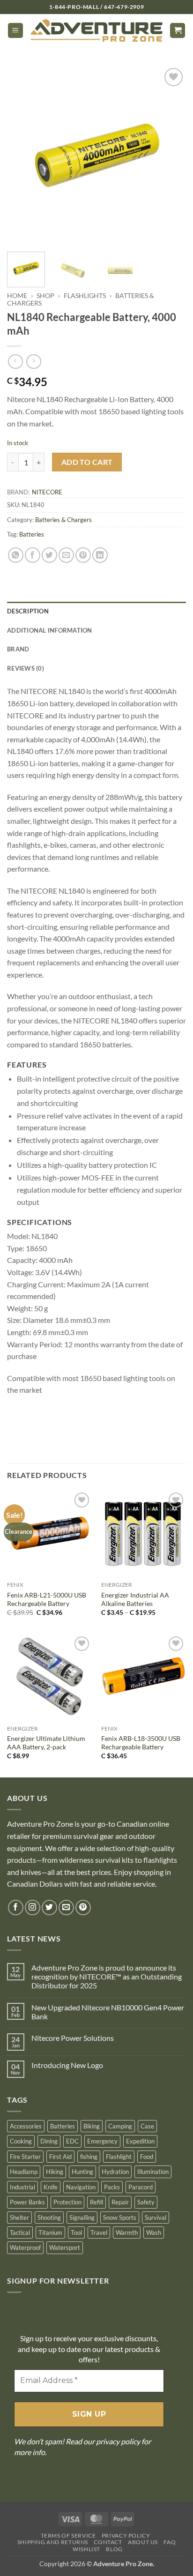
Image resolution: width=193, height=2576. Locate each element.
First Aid (60, 2157)
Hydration (115, 2172)
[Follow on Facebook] (16, 1908)
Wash (154, 2233)
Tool (76, 2233)
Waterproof (25, 2247)
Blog (114, 2549)
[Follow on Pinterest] (83, 1908)
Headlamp (24, 2172)
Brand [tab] (18, 649)
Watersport (65, 2247)
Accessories (26, 2126)
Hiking (55, 2172)
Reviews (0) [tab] (26, 668)
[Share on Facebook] (33, 555)
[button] (15, 31)
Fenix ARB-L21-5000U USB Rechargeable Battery (47, 1599)
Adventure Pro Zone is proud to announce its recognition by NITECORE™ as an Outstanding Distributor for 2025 (107, 1976)
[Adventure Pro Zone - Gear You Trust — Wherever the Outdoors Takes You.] (96, 31)
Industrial (22, 2187)
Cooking (21, 2141)
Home (17, 296)
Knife (51, 2187)
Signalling (82, 2218)
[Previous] (22, 155)
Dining (49, 2141)
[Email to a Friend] (66, 555)
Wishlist (86, 2549)
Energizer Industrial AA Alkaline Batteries (135, 1599)
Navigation (81, 2187)
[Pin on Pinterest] (83, 555)
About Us (143, 2542)
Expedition (140, 2141)
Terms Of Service (68, 2535)
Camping (120, 2126)
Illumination (153, 2172)
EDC (72, 2141)
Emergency (102, 2141)
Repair (120, 2202)
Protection (67, 2202)
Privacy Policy (126, 2535)
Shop (45, 296)
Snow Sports (120, 2218)
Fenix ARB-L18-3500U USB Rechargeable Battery (141, 1743)
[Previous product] (33, 362)
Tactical (20, 2233)
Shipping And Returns (53, 2542)
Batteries (32, 534)
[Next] (171, 155)
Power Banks (27, 2202)
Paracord (141, 2187)
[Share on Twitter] (49, 555)
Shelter (19, 2218)
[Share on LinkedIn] (100, 555)
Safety (146, 2202)
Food (147, 2157)
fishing (89, 2157)
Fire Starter (25, 2157)
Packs (112, 2187)
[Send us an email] (66, 1908)
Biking (92, 2126)
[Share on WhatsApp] (16, 555)
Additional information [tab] (50, 630)
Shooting (49, 2218)
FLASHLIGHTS (85, 296)
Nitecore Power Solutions (73, 2038)
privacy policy (118, 2441)
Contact (108, 2542)
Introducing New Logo (67, 2065)
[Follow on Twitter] (49, 1908)
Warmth (127, 2233)
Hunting (82, 2172)
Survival (156, 2218)
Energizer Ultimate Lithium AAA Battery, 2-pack (46, 1743)
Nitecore (47, 492)
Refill (96, 2202)
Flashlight (119, 2157)
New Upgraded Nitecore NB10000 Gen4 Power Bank (108, 2012)
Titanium (50, 2233)
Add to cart (87, 462)
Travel (99, 2233)
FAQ (170, 2542)
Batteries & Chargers (63, 520)
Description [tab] (28, 611)
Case (147, 2126)
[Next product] (15, 362)
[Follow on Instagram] (33, 1908)
